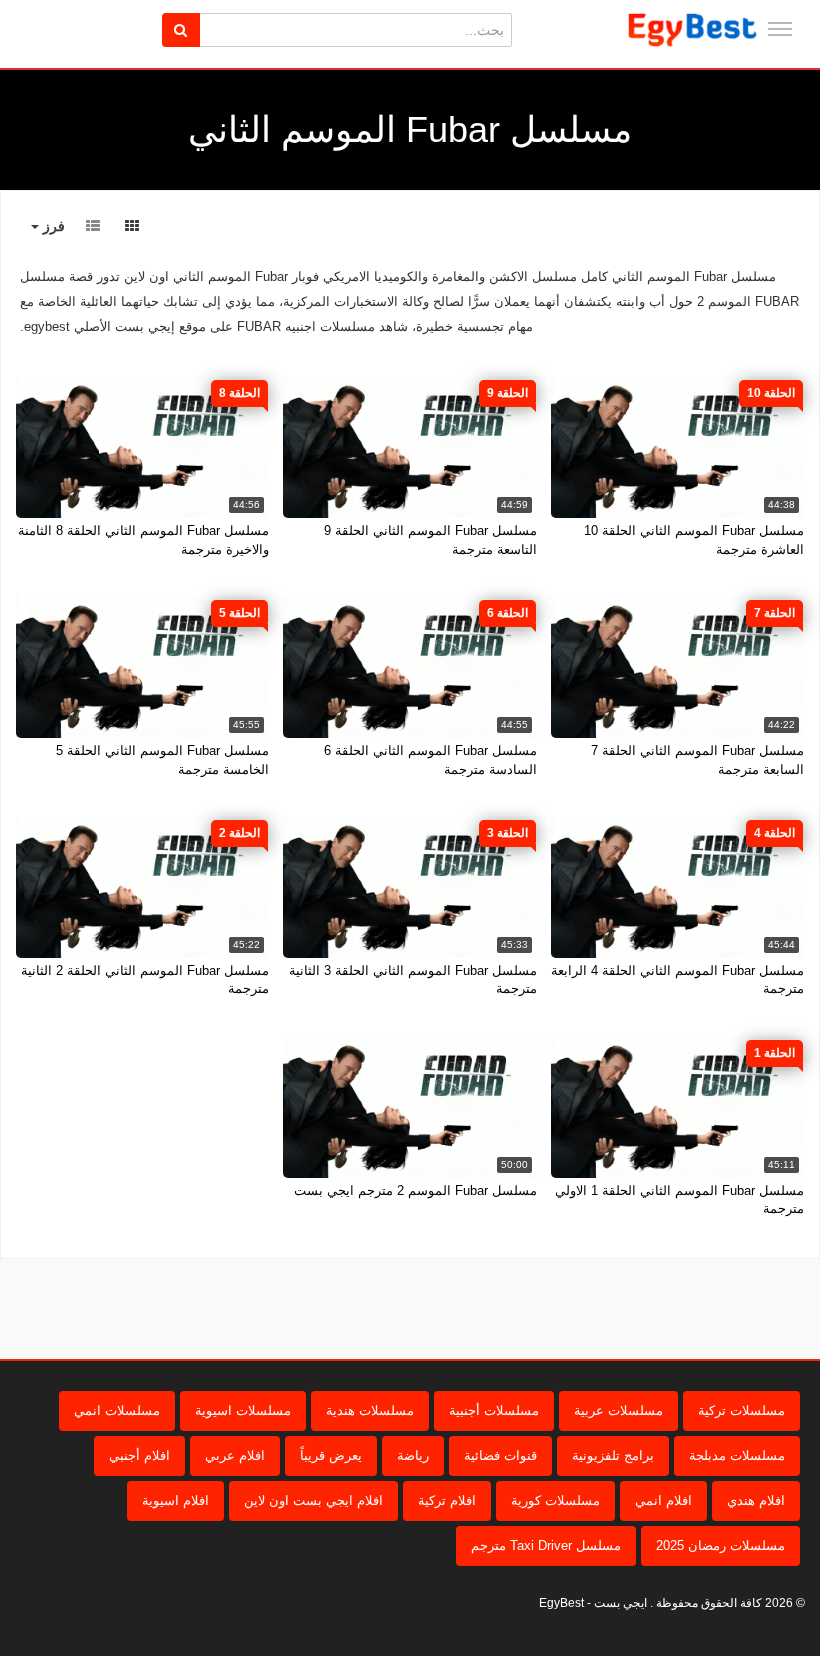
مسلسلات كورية (555, 1500)
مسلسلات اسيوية (243, 1410)
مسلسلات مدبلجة (737, 1455)
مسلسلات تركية (741, 1410)
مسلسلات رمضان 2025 (720, 1545)
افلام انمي (663, 1500)
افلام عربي (235, 1455)
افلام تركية (447, 1500)
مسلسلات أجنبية (494, 1410)
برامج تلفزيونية (613, 1455)
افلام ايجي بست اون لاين (313, 1500)
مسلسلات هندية (370, 1410)
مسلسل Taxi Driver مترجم (546, 1545)
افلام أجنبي (139, 1455)
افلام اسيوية (175, 1500)
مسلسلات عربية (618, 1410)
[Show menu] (780, 29)
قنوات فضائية (500, 1455)
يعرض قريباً (331, 1455)
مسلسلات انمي (117, 1410)
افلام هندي (756, 1500)
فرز (52, 226)
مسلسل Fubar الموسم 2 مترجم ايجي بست (415, 1190)
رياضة (413, 1455)
